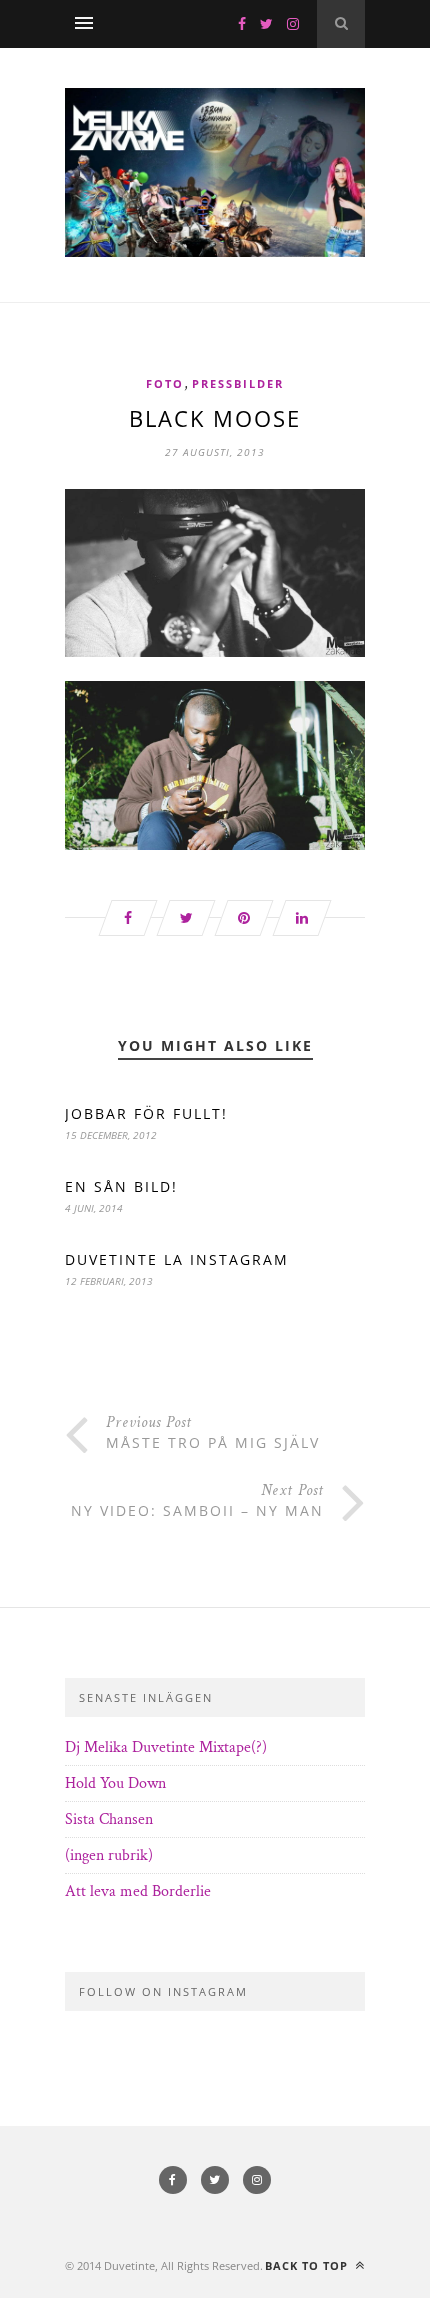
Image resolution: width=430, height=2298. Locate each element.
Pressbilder (238, 383)
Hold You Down (115, 1783)
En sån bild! (121, 1186)
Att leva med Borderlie (138, 1891)
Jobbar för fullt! (146, 1113)
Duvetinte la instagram (177, 1259)
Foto (165, 383)
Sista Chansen (109, 1819)
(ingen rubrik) (109, 1855)
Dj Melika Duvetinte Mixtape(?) (166, 1747)
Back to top (308, 2265)
